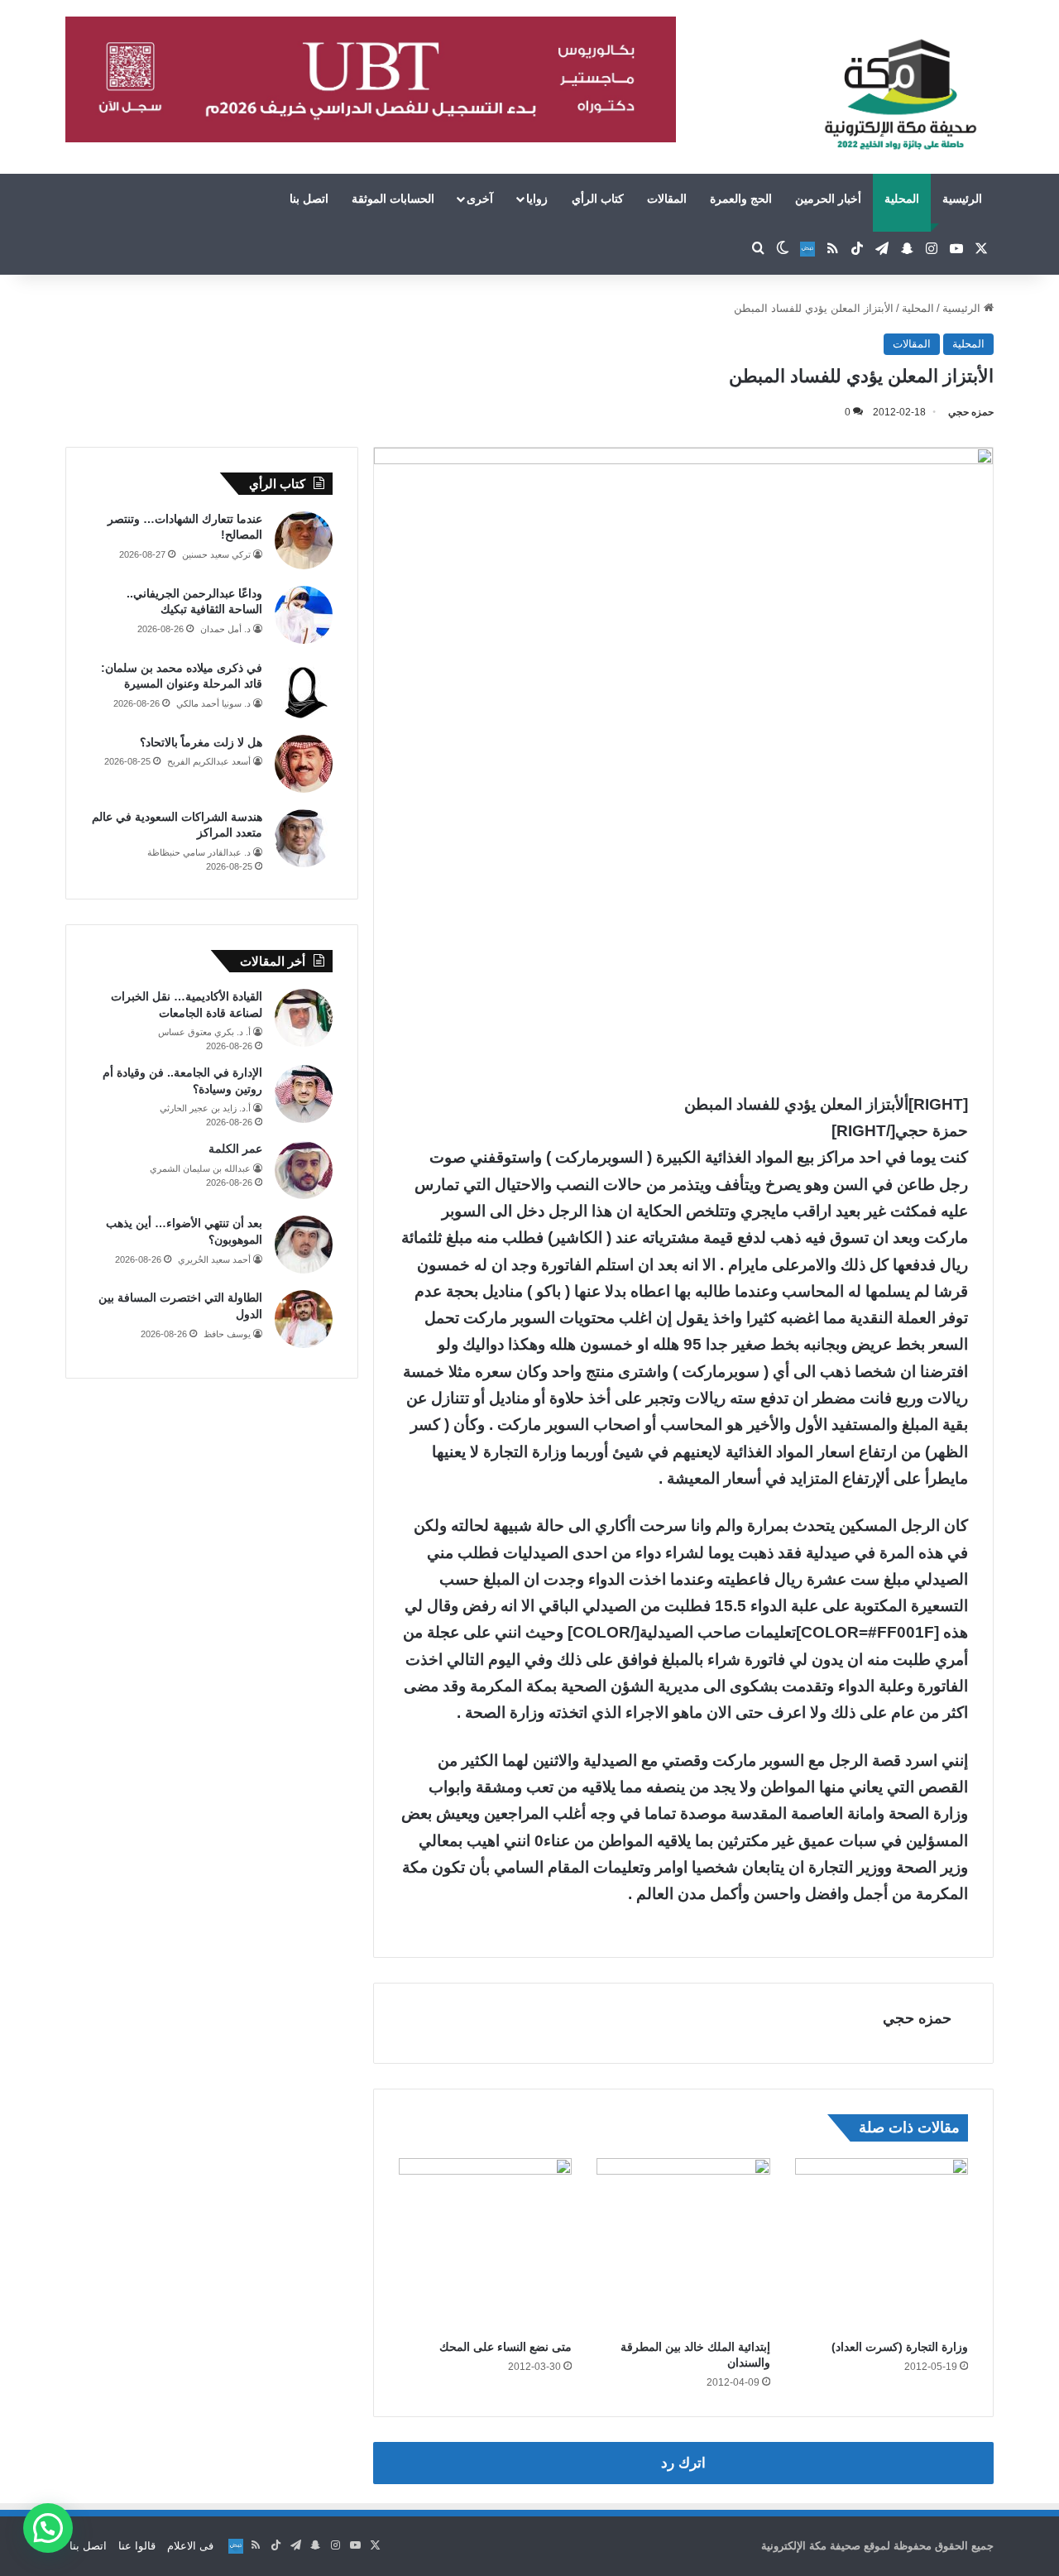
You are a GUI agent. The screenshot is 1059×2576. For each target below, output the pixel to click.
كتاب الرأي (598, 199)
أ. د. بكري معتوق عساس (204, 1032)
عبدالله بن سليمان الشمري (200, 1168)
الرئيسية (962, 199)
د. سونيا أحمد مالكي (213, 703)
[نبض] (807, 249)
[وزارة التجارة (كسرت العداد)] (882, 2245)
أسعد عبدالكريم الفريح (209, 761)
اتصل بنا (309, 199)
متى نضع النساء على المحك (506, 2347)
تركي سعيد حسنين (216, 554)
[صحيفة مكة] (901, 95)
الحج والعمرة (741, 199)
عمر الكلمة (235, 1149)
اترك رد (683, 2463)
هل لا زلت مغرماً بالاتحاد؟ (201, 742)
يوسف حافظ (227, 1334)
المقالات (667, 199)
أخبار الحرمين (828, 199)
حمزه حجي (971, 412)
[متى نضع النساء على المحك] (485, 2245)
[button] (48, 2528)
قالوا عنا (137, 2546)
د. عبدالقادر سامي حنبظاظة (199, 852)
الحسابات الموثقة (393, 199)
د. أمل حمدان (225, 629)
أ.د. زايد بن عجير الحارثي (205, 1108)
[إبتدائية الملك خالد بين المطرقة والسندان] (683, 2245)
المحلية (902, 199)
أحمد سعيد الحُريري (214, 1259)
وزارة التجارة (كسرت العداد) (900, 2347)
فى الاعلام (190, 2546)
